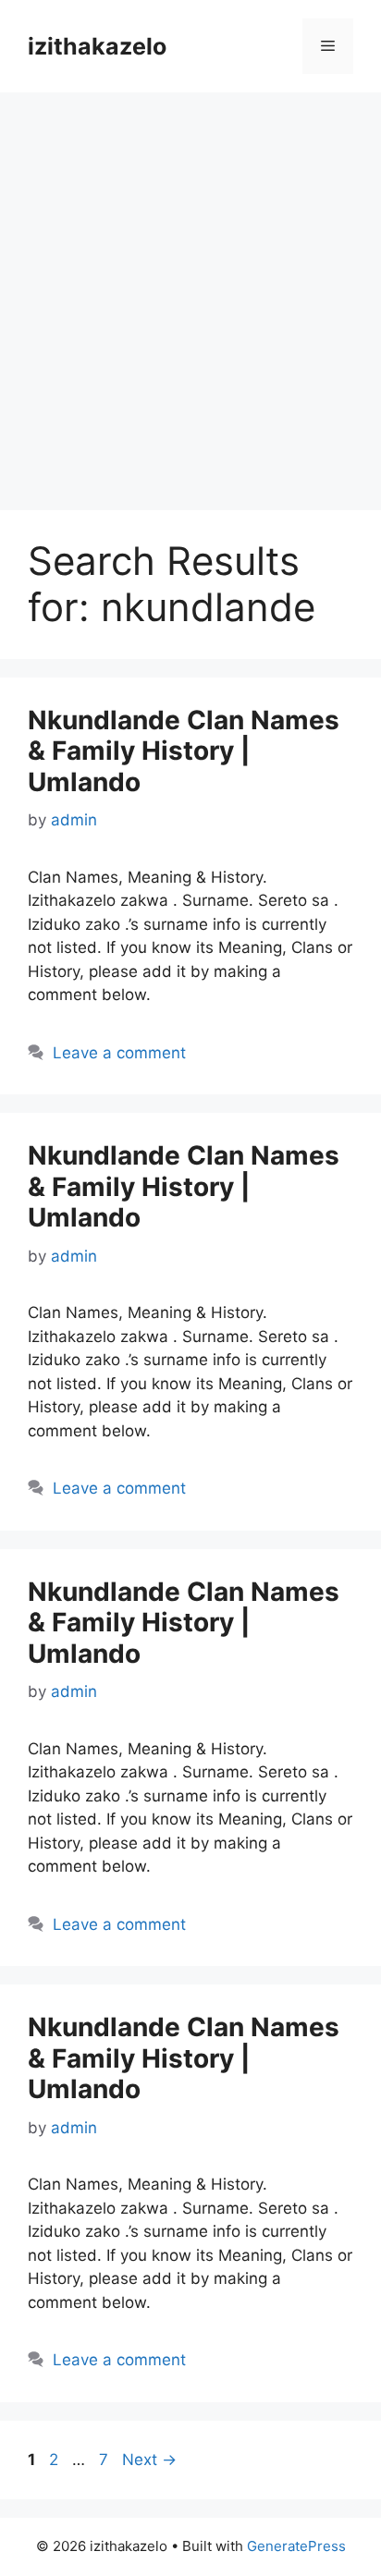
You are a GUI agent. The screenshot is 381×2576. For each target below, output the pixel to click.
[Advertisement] (190, 292)
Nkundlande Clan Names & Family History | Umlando (184, 751)
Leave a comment (119, 1053)
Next (149, 2460)
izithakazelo (97, 46)
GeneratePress (296, 2546)
